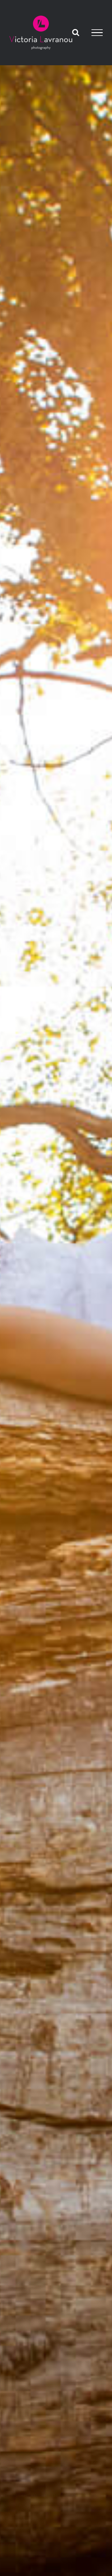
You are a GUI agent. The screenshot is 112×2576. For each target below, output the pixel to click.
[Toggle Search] (76, 32)
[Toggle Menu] (97, 33)
